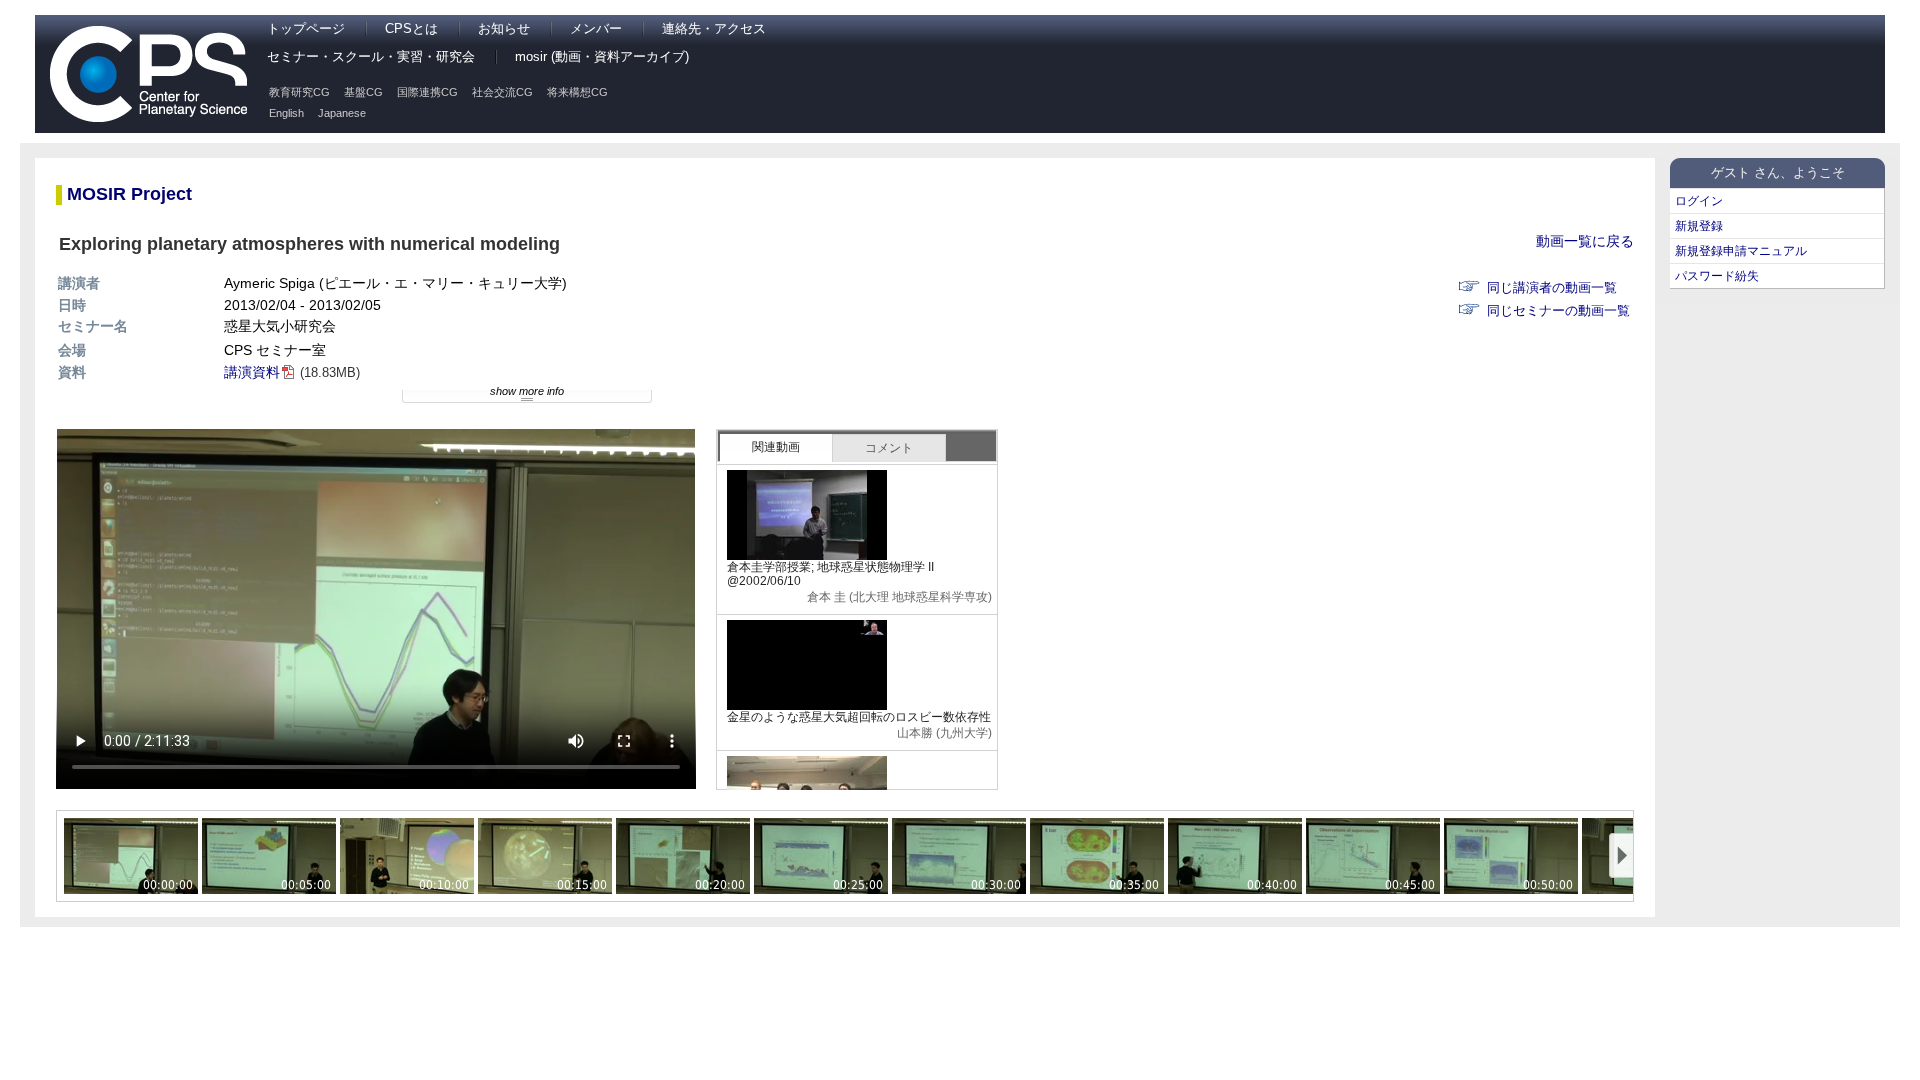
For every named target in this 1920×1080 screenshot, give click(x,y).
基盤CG (363, 92)
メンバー (596, 29)
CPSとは (411, 29)
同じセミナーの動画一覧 (1558, 311)
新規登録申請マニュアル (1741, 251)
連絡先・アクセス (714, 29)
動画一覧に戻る (1585, 241)
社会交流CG (502, 92)
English (286, 113)
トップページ (306, 29)
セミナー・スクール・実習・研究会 (371, 57)
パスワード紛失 (1717, 276)
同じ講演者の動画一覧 (1552, 288)
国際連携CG (427, 92)
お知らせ (504, 29)
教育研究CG (299, 92)
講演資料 (252, 372)
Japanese (342, 113)
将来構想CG (577, 92)
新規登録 (1699, 226)
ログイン (1699, 201)
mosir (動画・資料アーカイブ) (602, 57)
